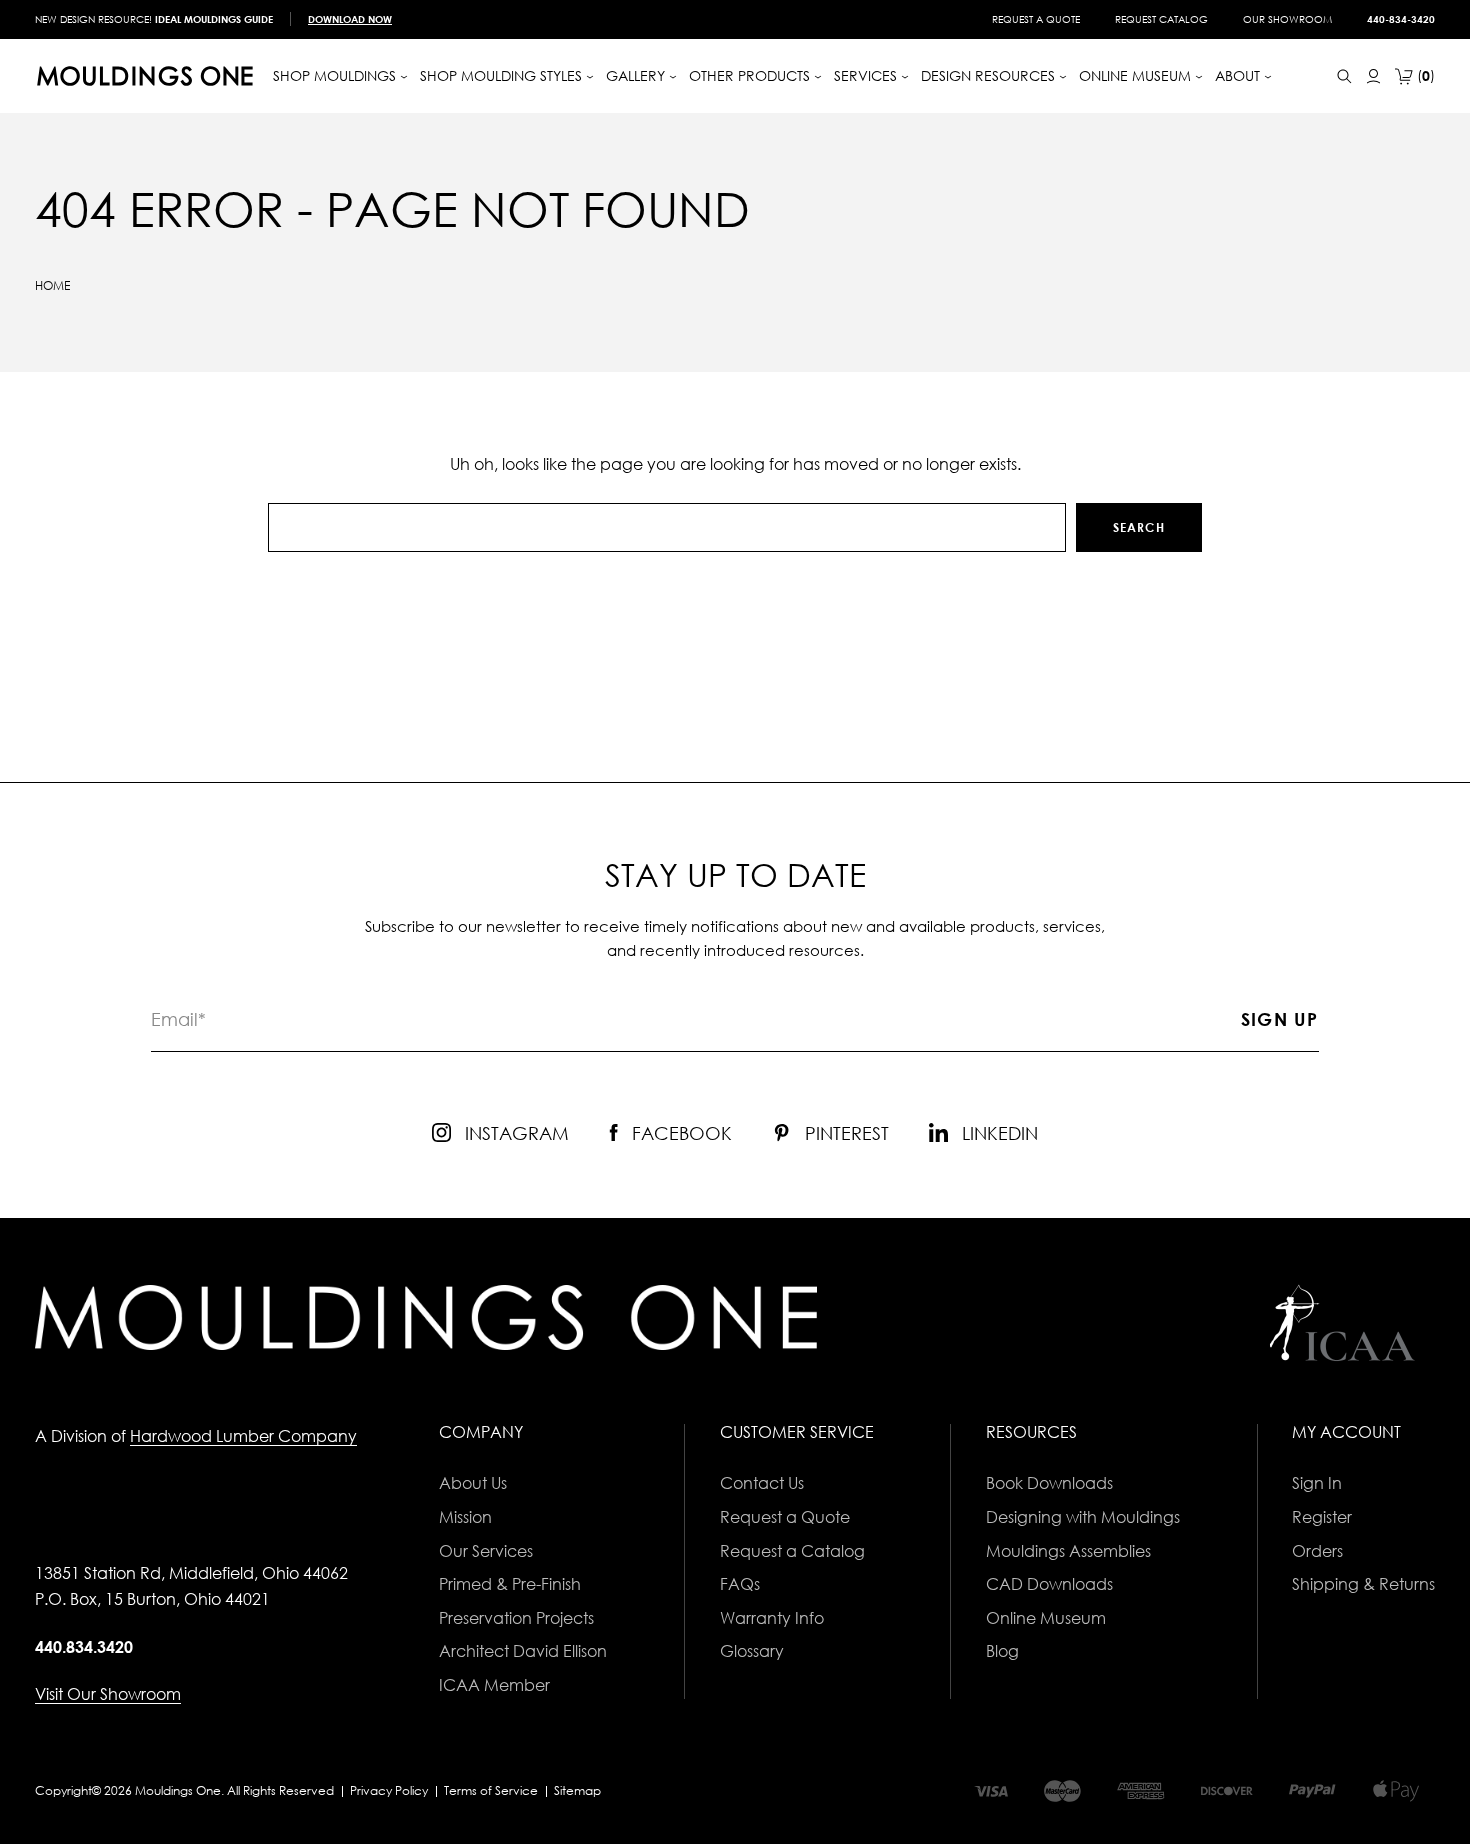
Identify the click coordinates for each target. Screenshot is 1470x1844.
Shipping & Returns (1363, 1584)
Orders (1317, 1551)
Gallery (637, 75)
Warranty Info (772, 1618)
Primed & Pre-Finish (510, 1584)
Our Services (486, 1551)
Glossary (752, 1651)
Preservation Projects (516, 1618)
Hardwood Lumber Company (243, 1436)
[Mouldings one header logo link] (145, 76)
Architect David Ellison (523, 1651)
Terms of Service (491, 1790)
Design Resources (990, 75)
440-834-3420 (1401, 19)
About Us (473, 1483)
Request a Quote (1036, 19)
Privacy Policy (389, 1790)
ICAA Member (494, 1685)
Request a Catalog (792, 1551)
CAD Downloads (1049, 1584)
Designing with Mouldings (1083, 1517)
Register (1322, 1517)
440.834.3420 (84, 1647)
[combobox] (666, 527)
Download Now (350, 19)
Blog (1002, 1651)
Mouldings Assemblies (1068, 1551)
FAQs (740, 1584)
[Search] (1344, 76)
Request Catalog (1161, 19)
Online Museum (1046, 1618)
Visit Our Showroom (108, 1694)
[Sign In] (1373, 76)
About (1239, 75)
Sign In (1317, 1483)
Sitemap (577, 1790)
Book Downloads (1049, 1483)
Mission (465, 1517)
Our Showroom (1287, 19)
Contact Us (762, 1483)
